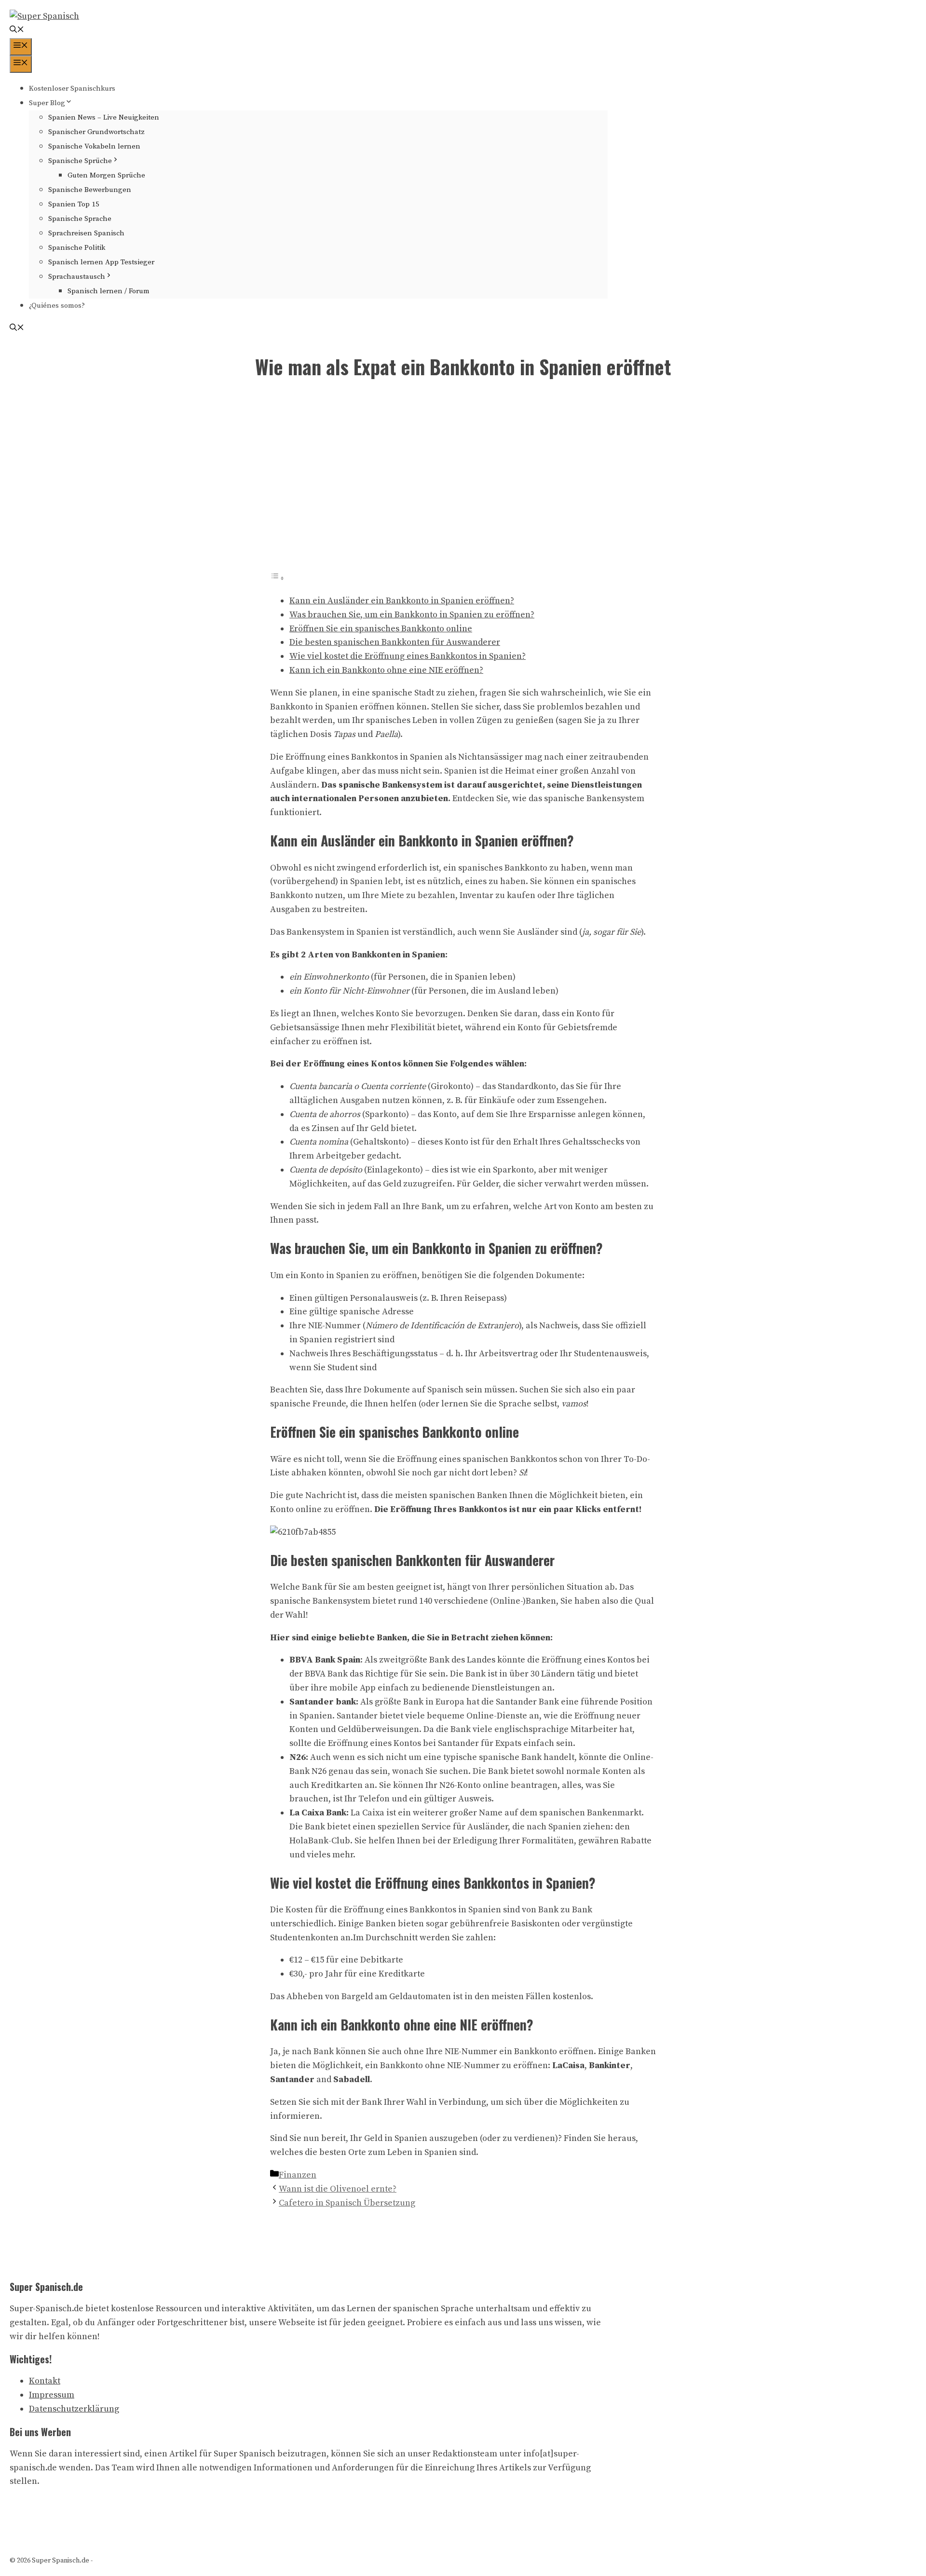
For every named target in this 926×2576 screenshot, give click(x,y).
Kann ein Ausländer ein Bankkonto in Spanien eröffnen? (402, 601)
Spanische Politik (77, 248)
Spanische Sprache (80, 219)
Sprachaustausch (77, 277)
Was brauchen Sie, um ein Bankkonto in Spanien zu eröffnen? (412, 615)
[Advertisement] (463, 482)
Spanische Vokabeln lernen (94, 146)
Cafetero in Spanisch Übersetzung (347, 2203)
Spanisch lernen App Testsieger (101, 262)
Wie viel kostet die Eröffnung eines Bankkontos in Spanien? (408, 656)
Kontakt (45, 2381)
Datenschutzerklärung (74, 2409)
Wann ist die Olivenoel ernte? (338, 2189)
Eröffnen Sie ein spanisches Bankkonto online (381, 629)
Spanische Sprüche (80, 161)
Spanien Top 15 (74, 204)
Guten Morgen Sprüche (106, 175)
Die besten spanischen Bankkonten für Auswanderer (395, 642)
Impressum (52, 2395)
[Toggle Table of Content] (277, 578)
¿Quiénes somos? (57, 306)
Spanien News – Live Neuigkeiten (104, 117)
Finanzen (298, 2175)
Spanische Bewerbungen (90, 190)
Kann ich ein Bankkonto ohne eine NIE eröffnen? (386, 670)
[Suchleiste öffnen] (17, 31)
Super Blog (47, 103)
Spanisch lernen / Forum (109, 291)
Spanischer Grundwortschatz (96, 132)
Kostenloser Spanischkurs (72, 89)
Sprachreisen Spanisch (86, 233)
